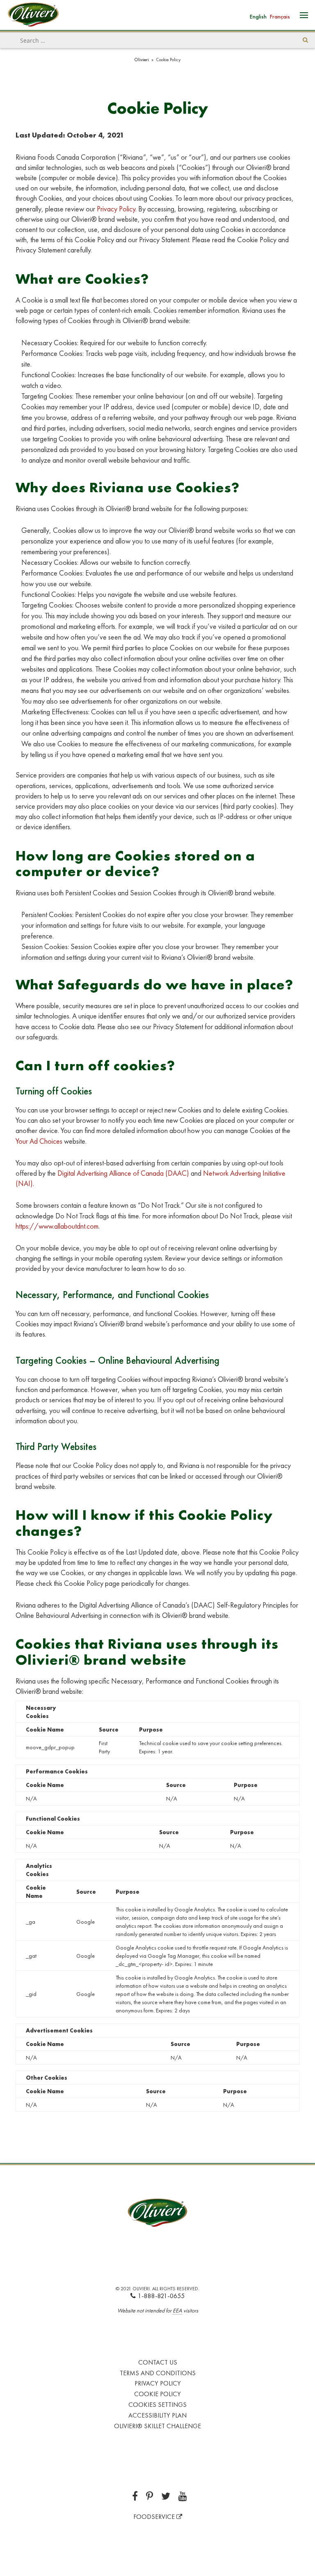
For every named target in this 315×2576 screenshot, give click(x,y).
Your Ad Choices (39, 1141)
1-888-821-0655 (161, 2296)
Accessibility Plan (157, 2415)
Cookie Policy (157, 2394)
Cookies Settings (157, 2405)
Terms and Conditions (158, 2373)
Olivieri (142, 60)
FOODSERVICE (155, 2517)
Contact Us (158, 2362)
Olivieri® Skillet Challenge (157, 2426)
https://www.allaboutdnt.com (57, 1226)
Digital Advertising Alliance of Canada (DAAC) (123, 1173)
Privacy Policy (116, 209)
